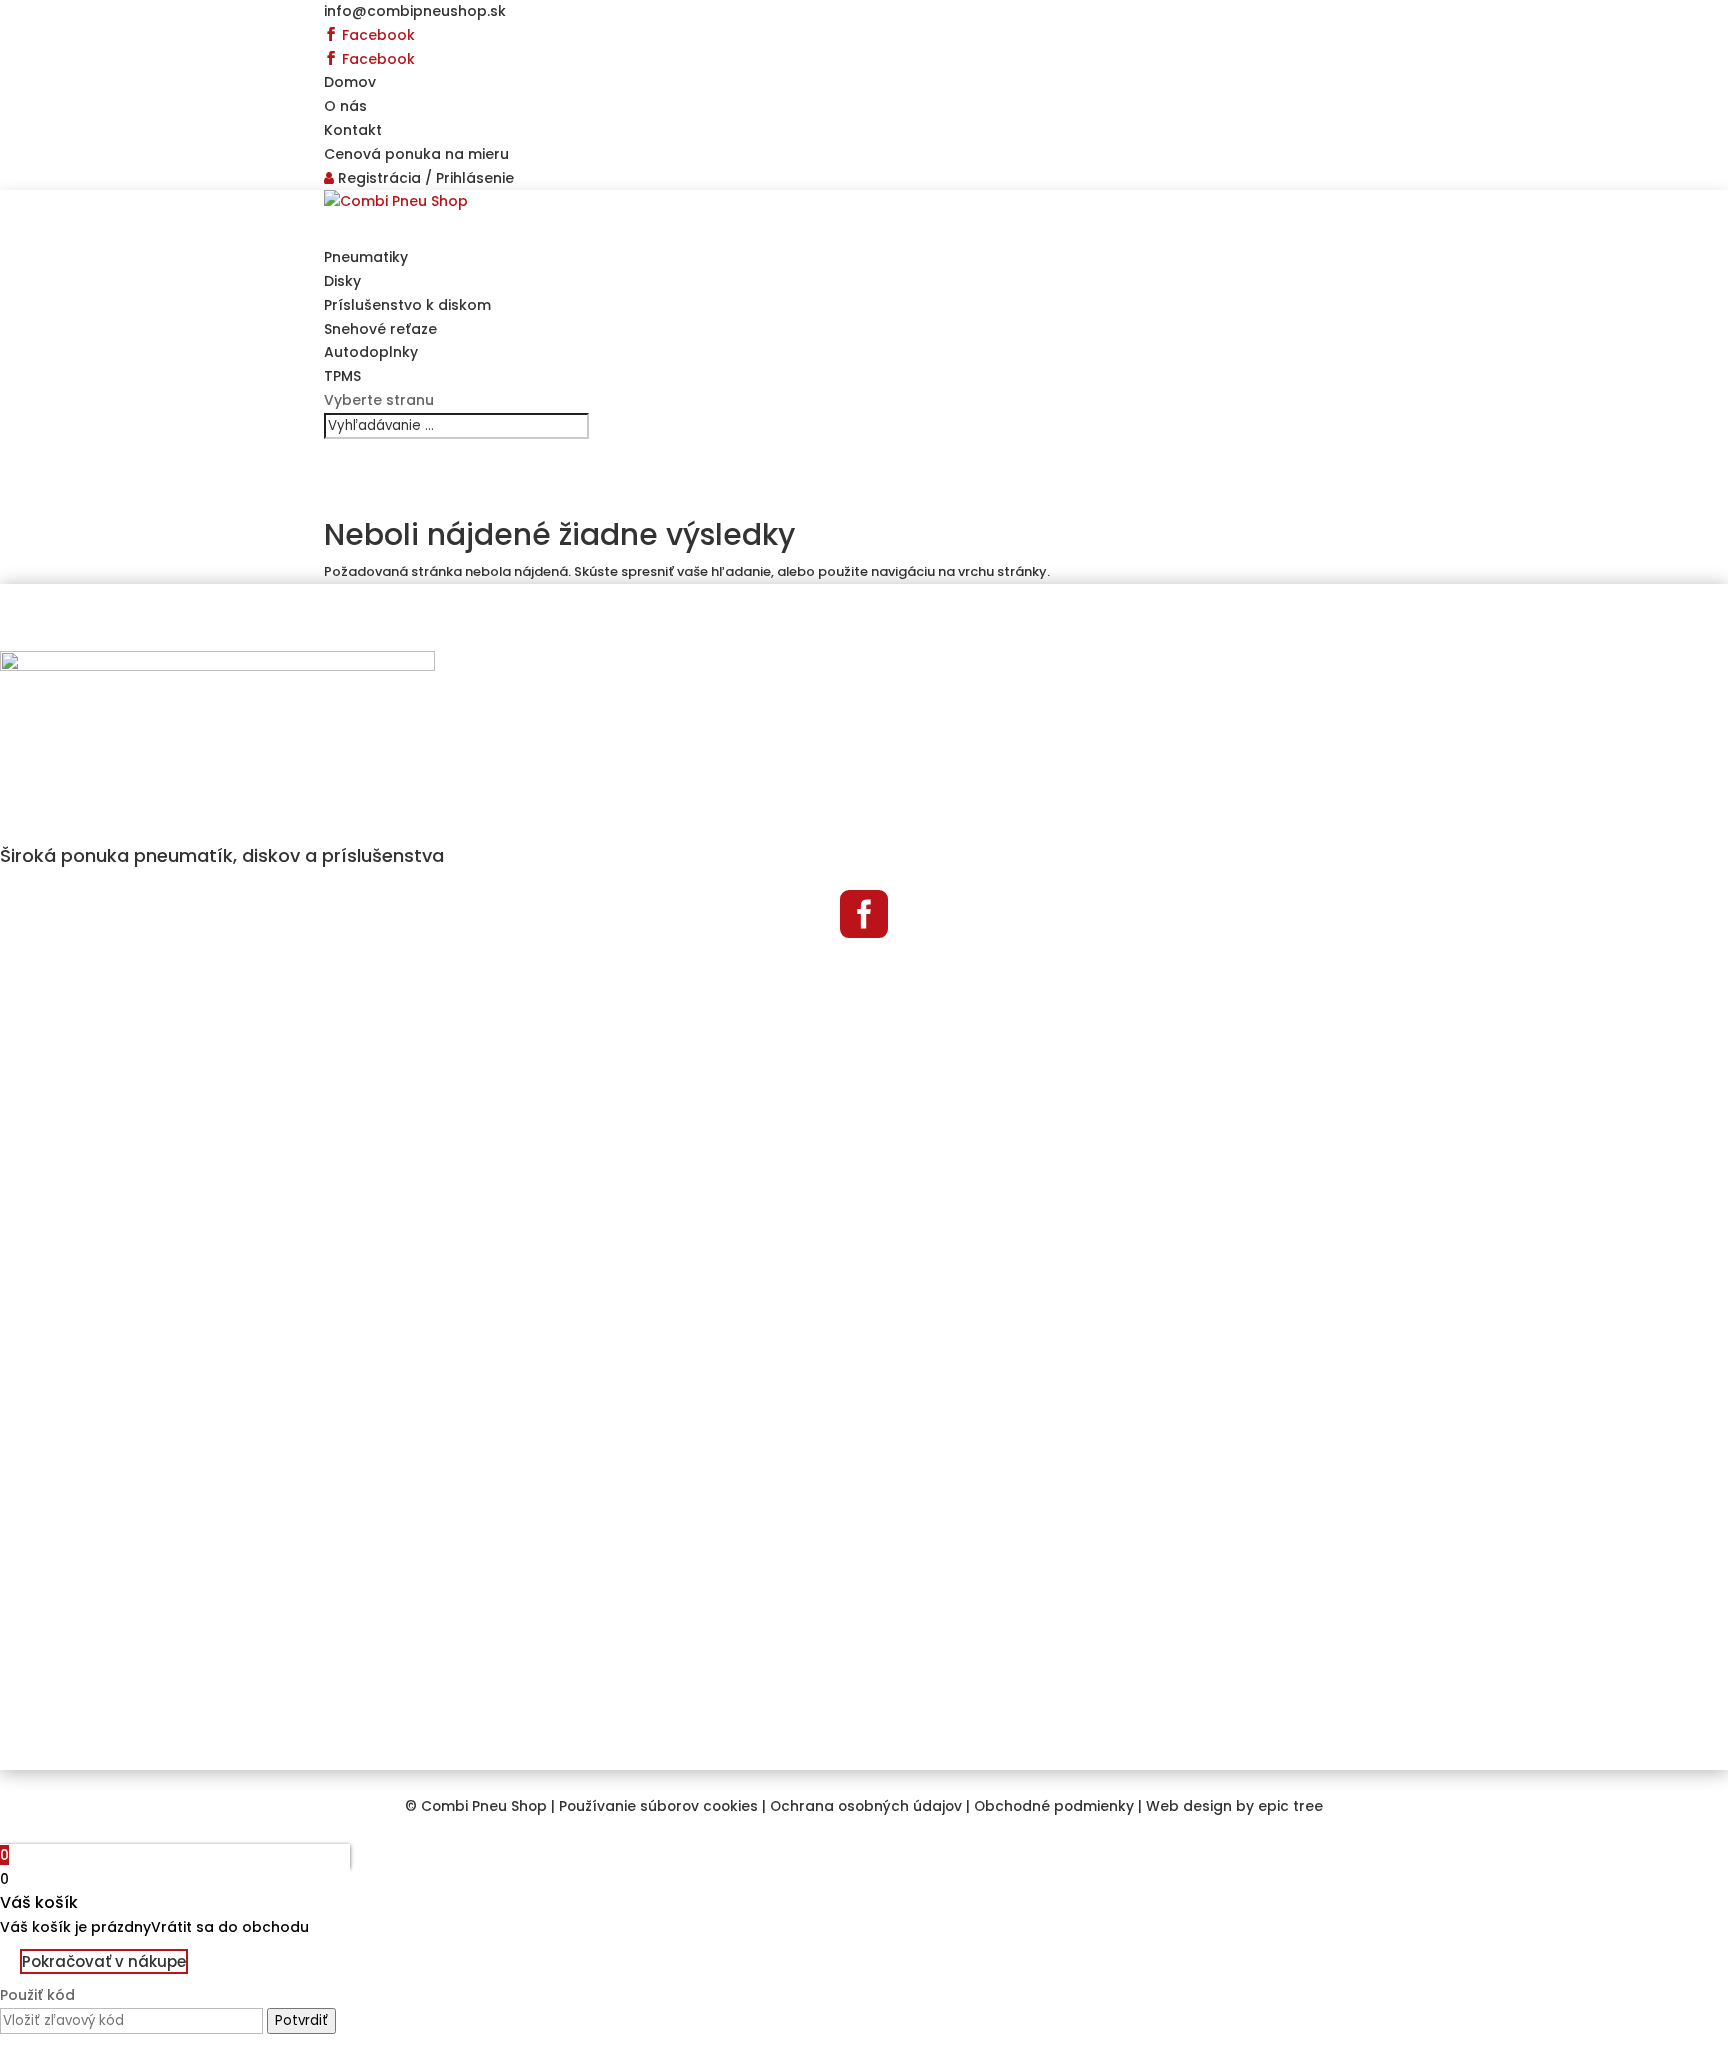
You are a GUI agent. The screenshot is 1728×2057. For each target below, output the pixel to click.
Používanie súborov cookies (658, 1806)
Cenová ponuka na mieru (416, 154)
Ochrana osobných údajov (866, 1806)
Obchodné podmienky (1054, 1806)
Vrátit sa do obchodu (230, 1927)
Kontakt (353, 130)
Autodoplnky (371, 352)
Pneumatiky (366, 257)
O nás (345, 106)
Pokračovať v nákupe (104, 1961)
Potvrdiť (301, 2020)
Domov (350, 82)
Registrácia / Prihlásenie (424, 178)
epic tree (1290, 1806)
